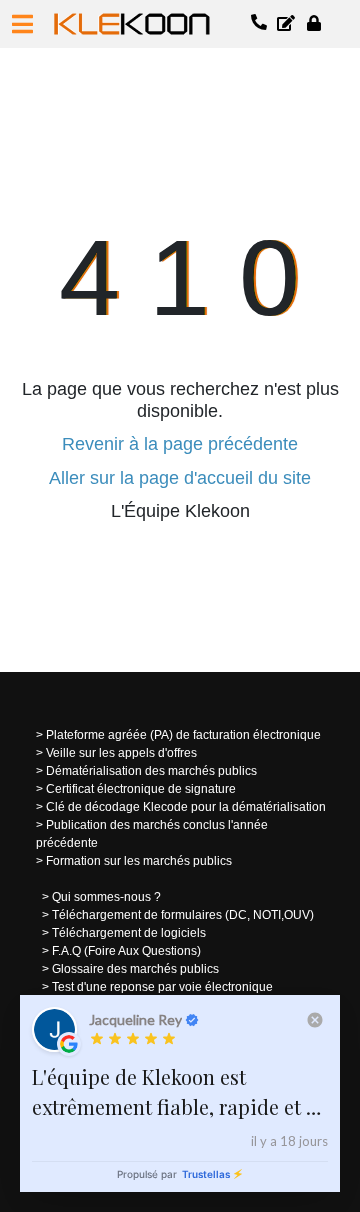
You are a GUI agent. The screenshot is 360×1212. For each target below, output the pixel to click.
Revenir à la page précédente (180, 444)
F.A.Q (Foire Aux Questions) (126, 951)
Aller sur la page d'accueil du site (180, 478)
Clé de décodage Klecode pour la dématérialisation (186, 807)
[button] (22, 24)
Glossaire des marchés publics (135, 969)
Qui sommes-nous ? (106, 897)
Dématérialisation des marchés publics (151, 771)
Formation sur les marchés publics (139, 861)
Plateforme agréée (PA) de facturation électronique (183, 735)
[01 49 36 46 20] (260, 24)
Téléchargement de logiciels (129, 933)
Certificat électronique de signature (141, 789)
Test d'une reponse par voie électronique (162, 987)
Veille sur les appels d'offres (121, 753)
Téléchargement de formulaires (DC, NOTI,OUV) (183, 915)
